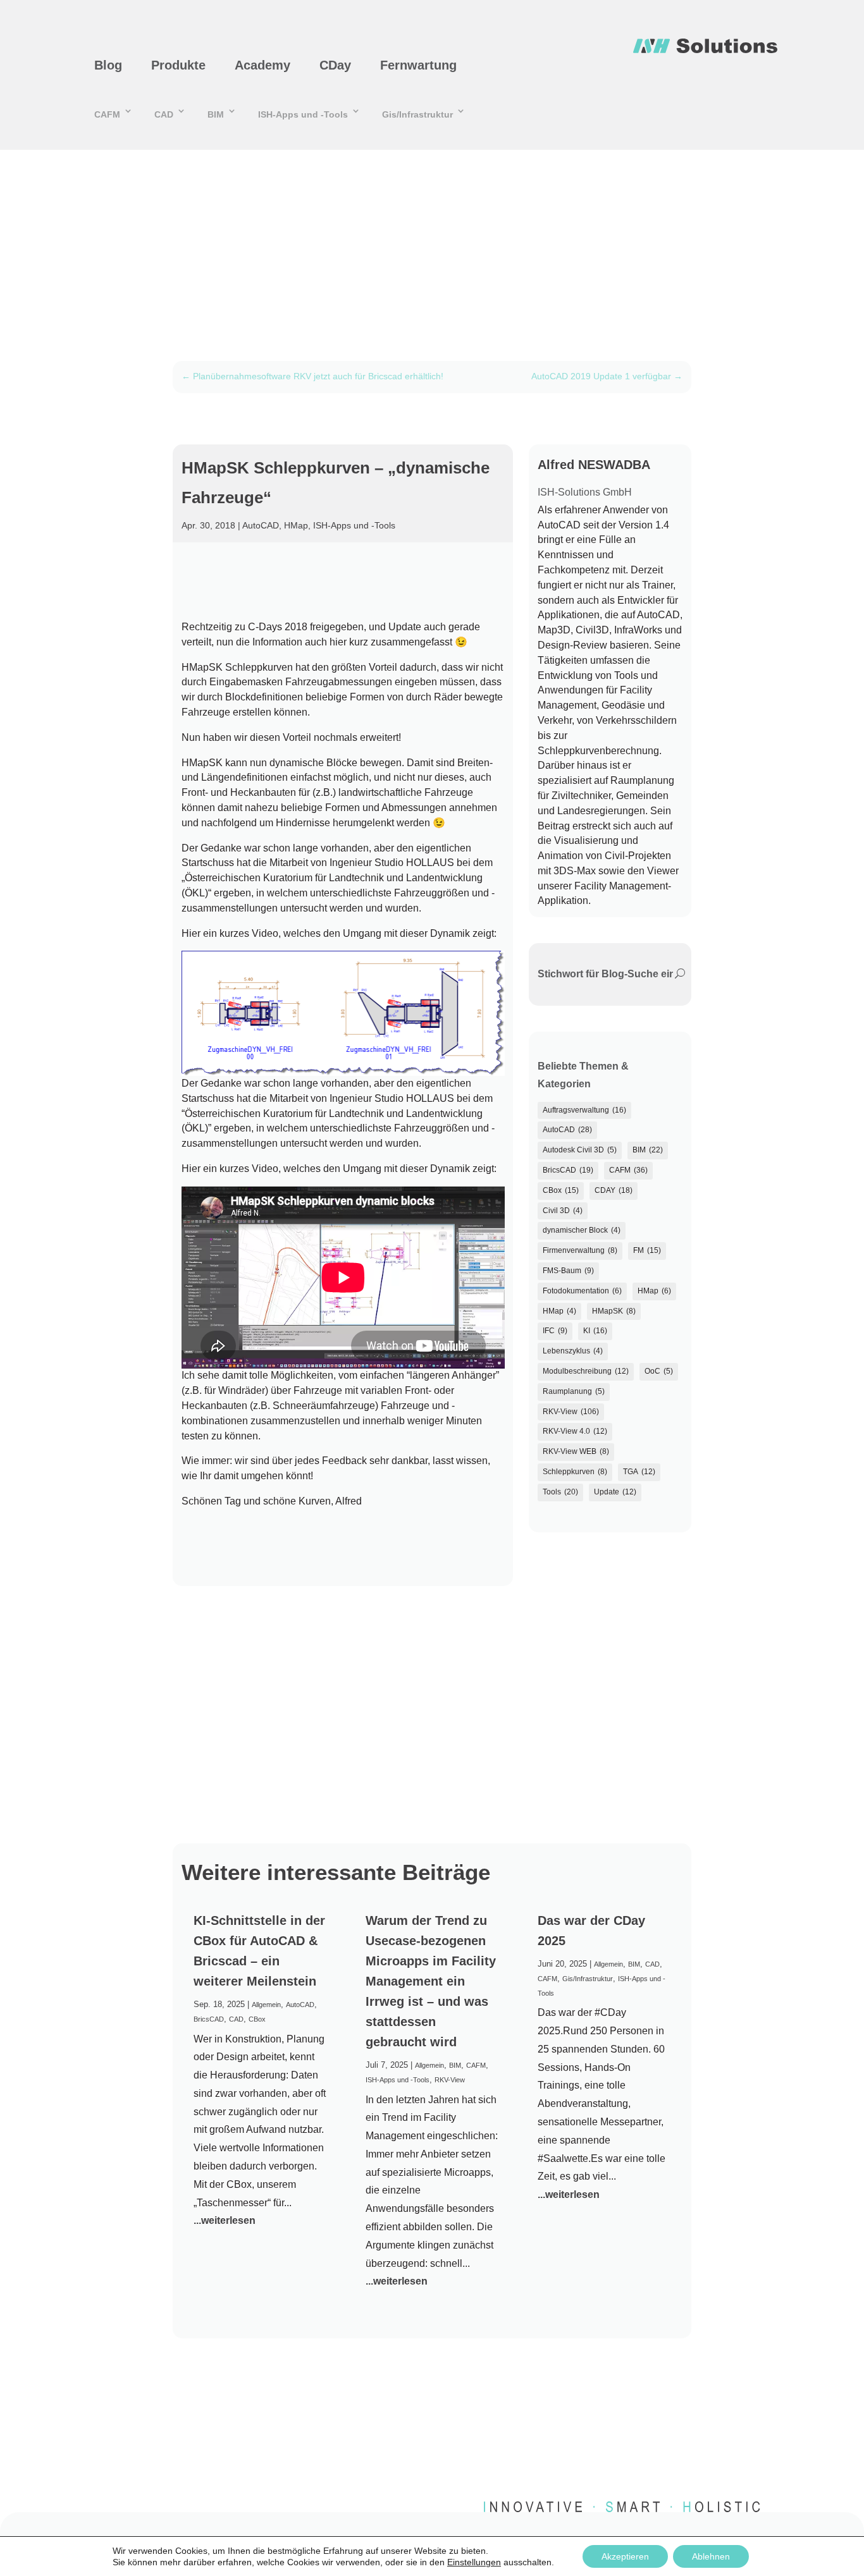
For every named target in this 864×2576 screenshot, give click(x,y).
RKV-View (571, 1412)
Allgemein (266, 2005)
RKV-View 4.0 (575, 1431)
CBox (561, 1190)
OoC (659, 1371)
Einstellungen (474, 2562)
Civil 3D (563, 1211)
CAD (164, 114)
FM (647, 1250)
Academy (262, 65)
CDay (335, 65)
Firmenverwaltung (580, 1250)
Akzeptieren (625, 2556)
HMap (296, 525)
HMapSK (614, 1311)
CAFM (107, 114)
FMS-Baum (568, 1271)
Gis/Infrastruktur (417, 114)
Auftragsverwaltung (584, 1110)
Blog (108, 65)
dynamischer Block (582, 1230)
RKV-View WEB (576, 1451)
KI (595, 1331)
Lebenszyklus (573, 1351)
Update (615, 1492)
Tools (560, 1492)
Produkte (178, 65)
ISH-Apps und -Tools (303, 114)
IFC (555, 1331)
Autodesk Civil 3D (580, 1150)
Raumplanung (574, 1391)
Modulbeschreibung (586, 1371)
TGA (639, 1472)
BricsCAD (568, 1170)
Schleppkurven (575, 1472)
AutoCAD (261, 525)
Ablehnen (711, 2556)
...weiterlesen (225, 2220)
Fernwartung (418, 65)
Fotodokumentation (582, 1291)
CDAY (614, 1190)
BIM (216, 114)
